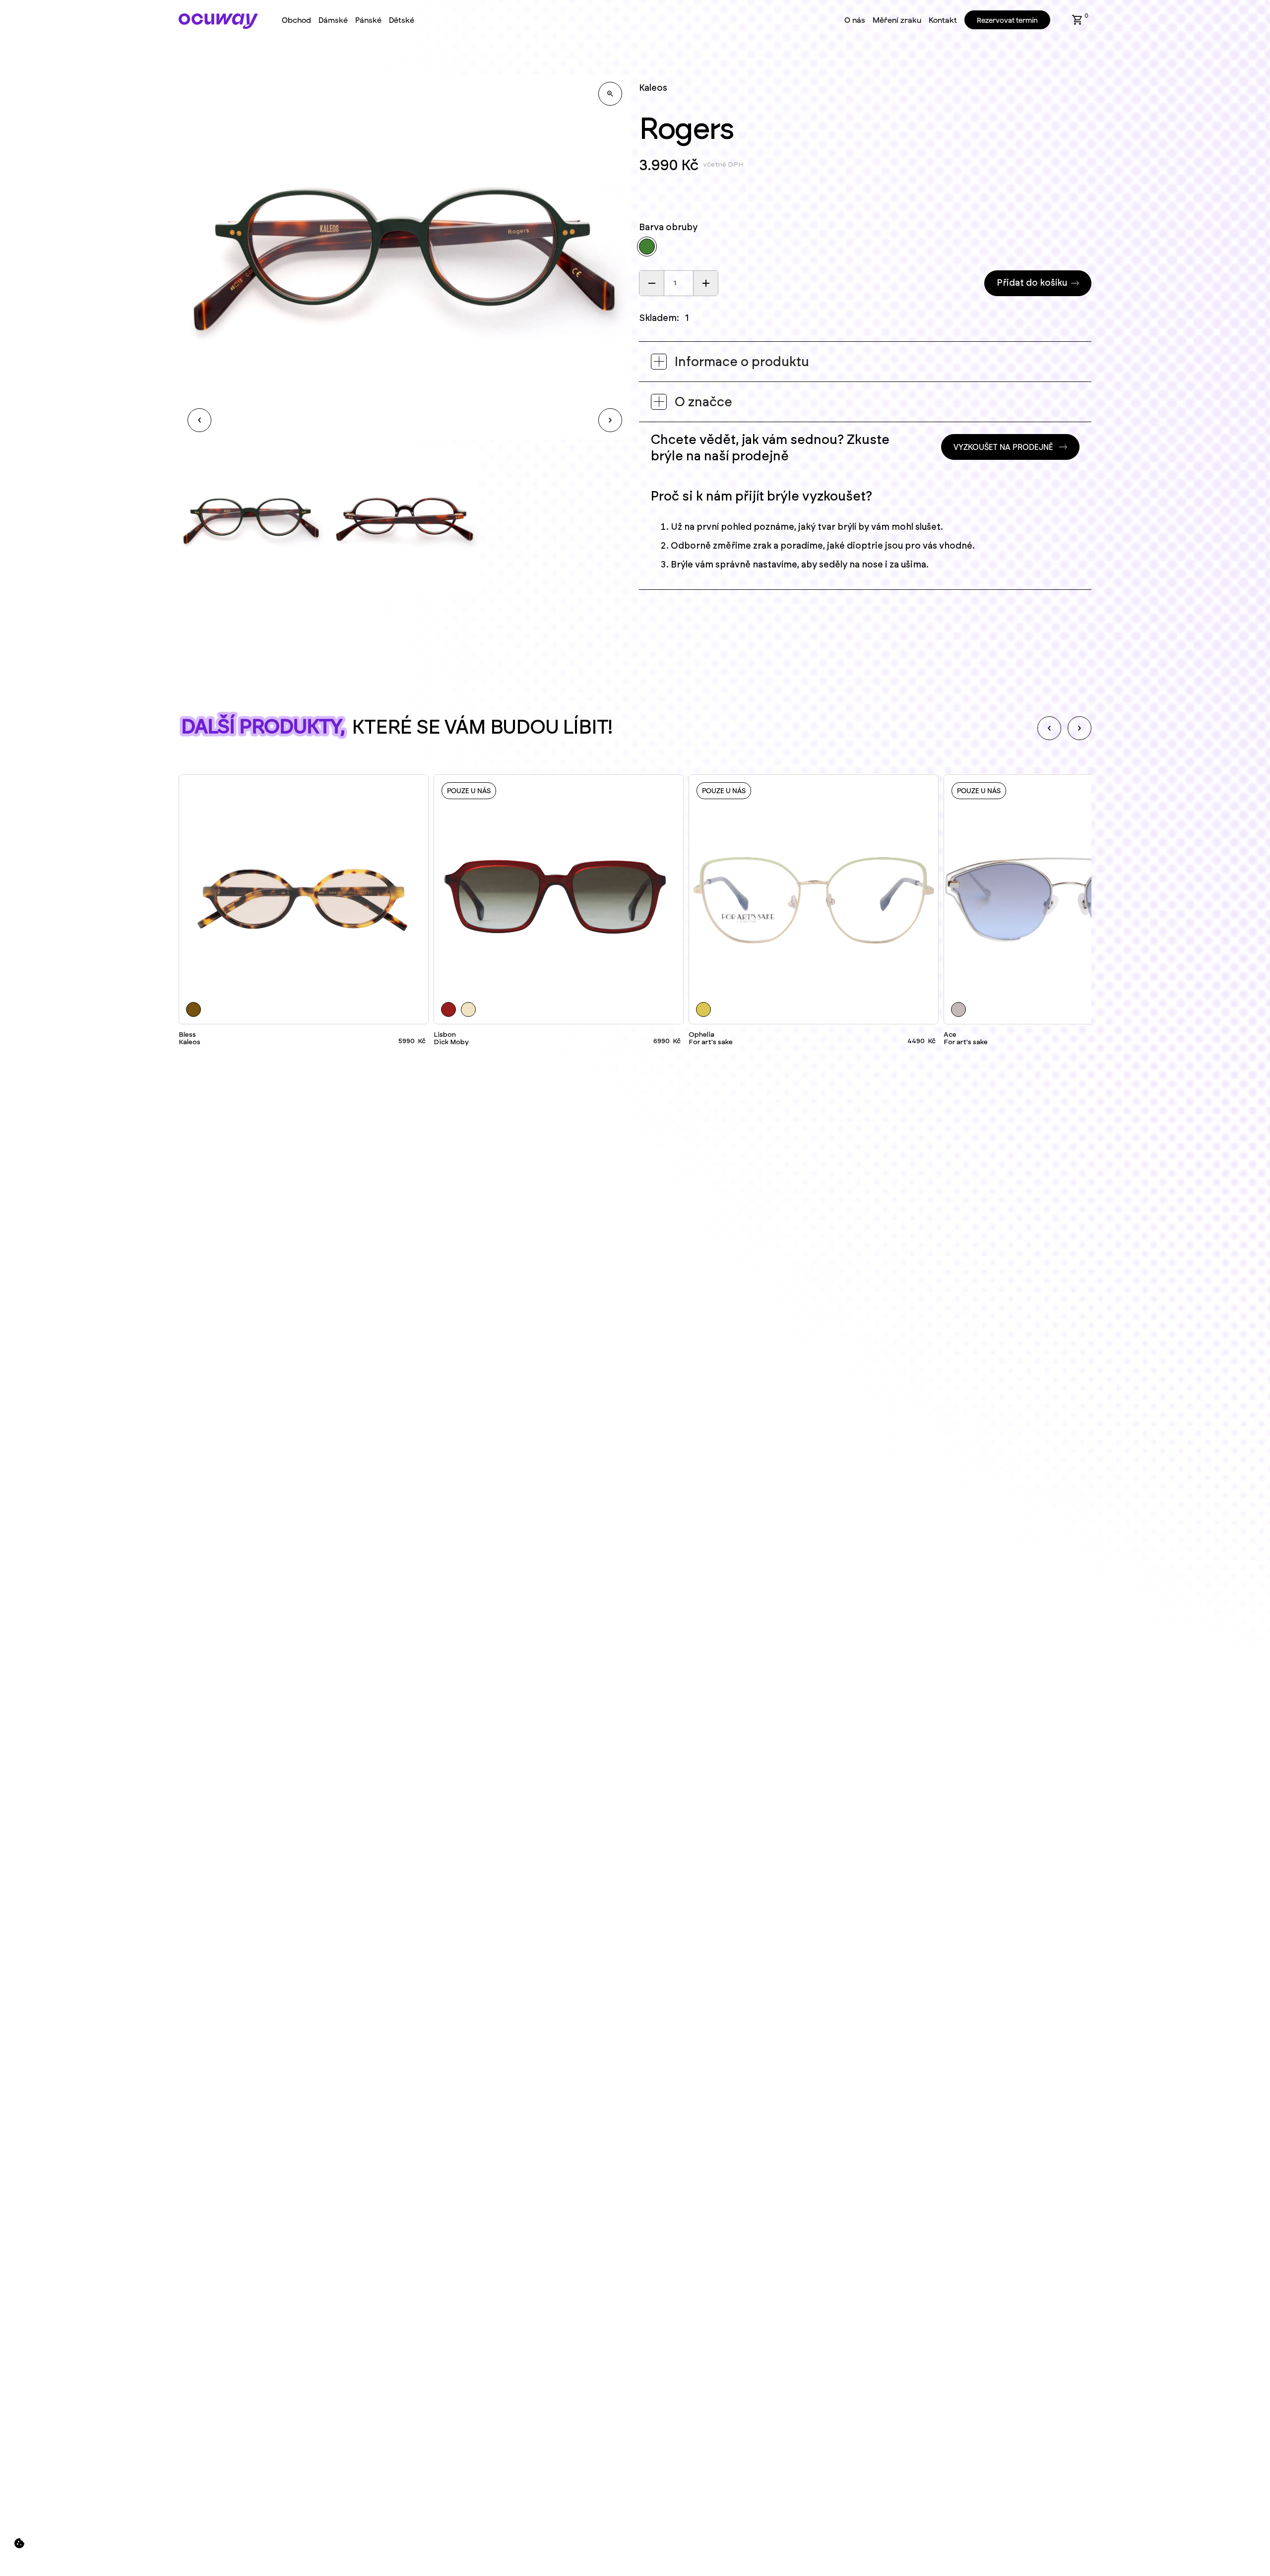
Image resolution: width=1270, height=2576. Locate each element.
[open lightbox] (610, 94)
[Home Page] (218, 21)
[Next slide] (1079, 728)
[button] (1078, 20)
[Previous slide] (1049, 728)
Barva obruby (668, 228)
